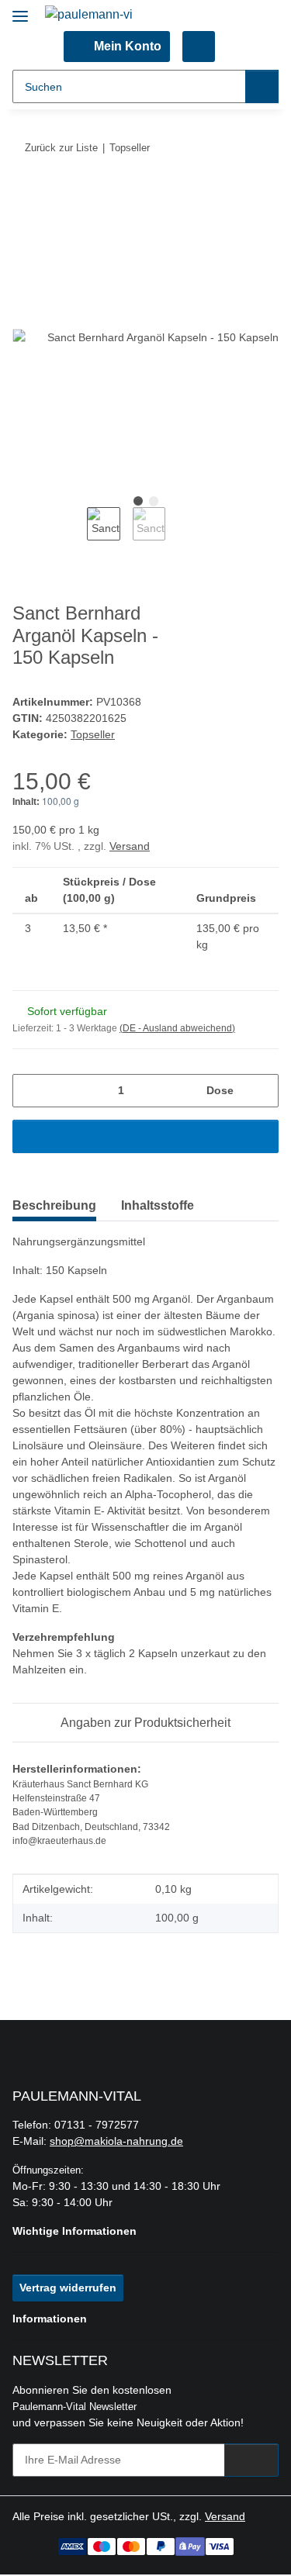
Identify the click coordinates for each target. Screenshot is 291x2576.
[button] (117, 47)
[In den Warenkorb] (25, 195)
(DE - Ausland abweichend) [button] (177, 1028)
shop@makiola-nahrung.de (116, 2141)
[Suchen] (262, 86)
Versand (130, 846)
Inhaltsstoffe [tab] (158, 1205)
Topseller (93, 734)
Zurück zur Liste (61, 148)
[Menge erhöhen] (261, 1091)
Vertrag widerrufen (68, 2288)
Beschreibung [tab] (54, 1205)
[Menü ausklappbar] (20, 10)
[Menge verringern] (30, 1091)
